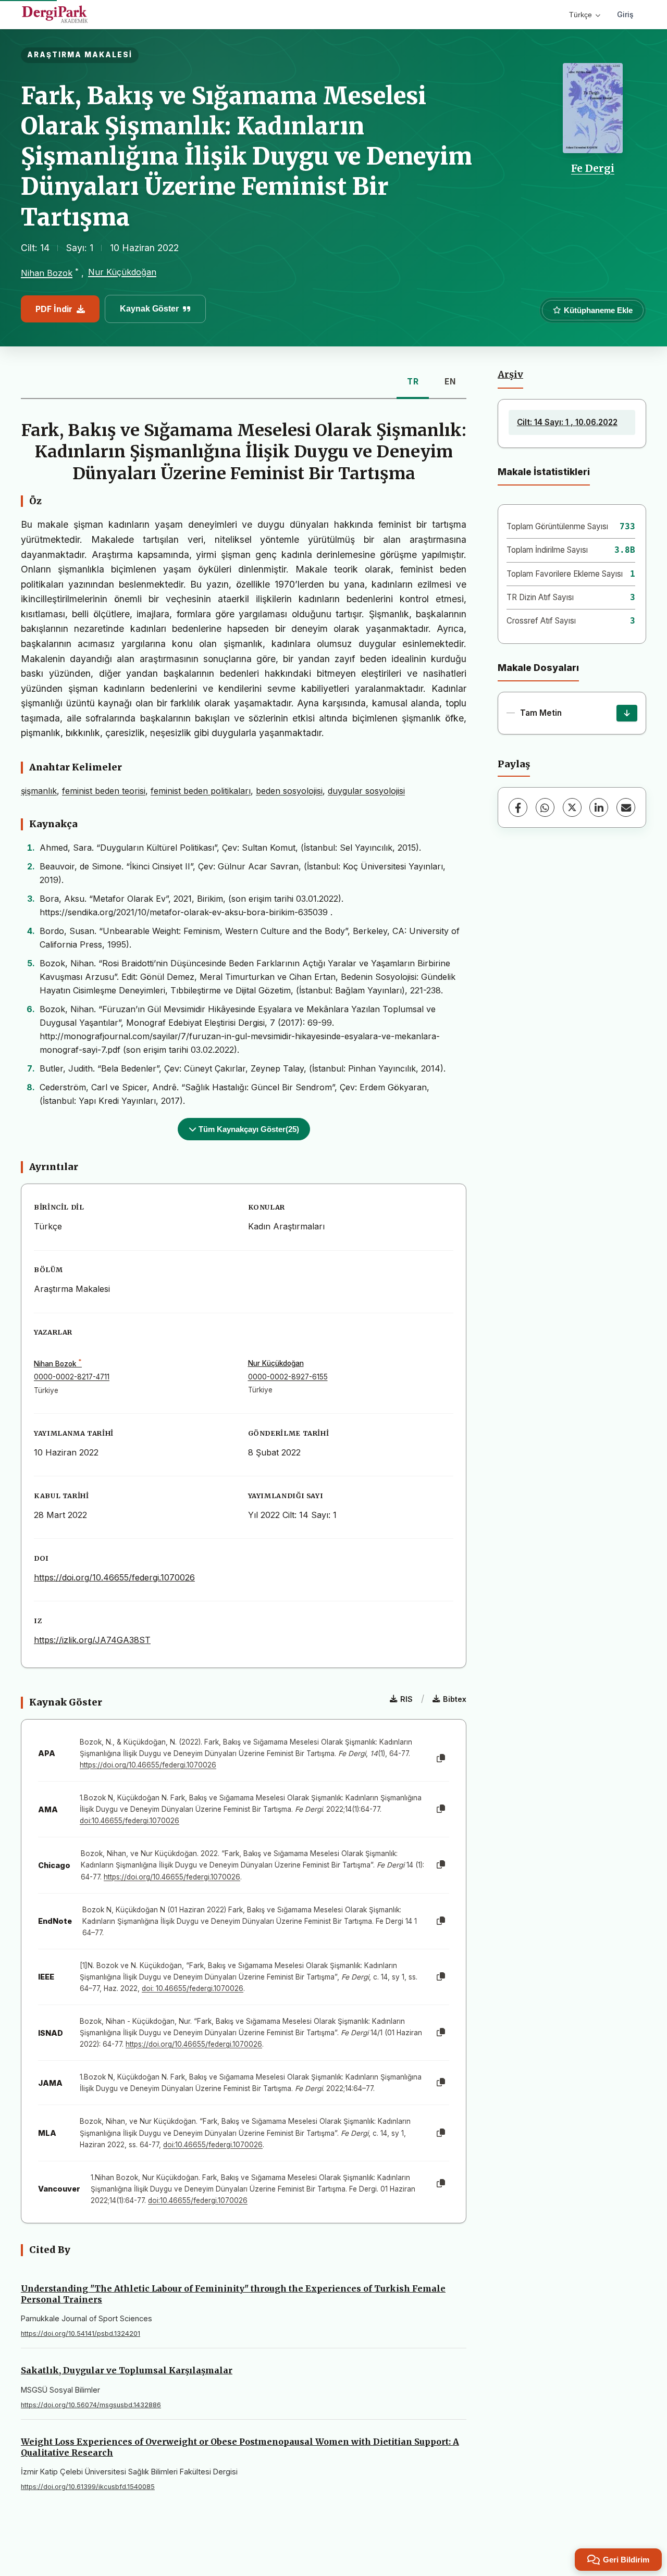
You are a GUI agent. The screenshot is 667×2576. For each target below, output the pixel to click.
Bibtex (455, 1699)
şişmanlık (39, 791)
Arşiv (510, 375)
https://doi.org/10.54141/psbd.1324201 (81, 2334)
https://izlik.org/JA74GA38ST (92, 1640)
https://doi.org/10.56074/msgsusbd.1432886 (91, 2405)
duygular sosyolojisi (366, 791)
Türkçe (580, 15)
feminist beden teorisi (104, 791)
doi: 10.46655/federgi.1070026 (193, 1988)
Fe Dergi (593, 168)
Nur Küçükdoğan (122, 272)
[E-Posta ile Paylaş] (626, 807)
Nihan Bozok (47, 273)
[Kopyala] (441, 1759)
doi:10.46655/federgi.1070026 (129, 1821)
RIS (406, 1699)
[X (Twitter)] (572, 807)
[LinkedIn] (599, 807)
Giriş (625, 14)
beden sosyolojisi (289, 791)
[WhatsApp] (545, 807)
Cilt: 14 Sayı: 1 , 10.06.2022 (567, 422)
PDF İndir (54, 309)
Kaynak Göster (149, 309)
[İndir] (627, 713)
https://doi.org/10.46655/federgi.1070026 (114, 1577)
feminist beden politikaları (201, 791)
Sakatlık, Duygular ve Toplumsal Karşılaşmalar (127, 2370)
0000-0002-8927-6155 (288, 1377)
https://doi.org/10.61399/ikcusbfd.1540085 (88, 2487)
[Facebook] (518, 807)
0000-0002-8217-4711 (72, 1377)
